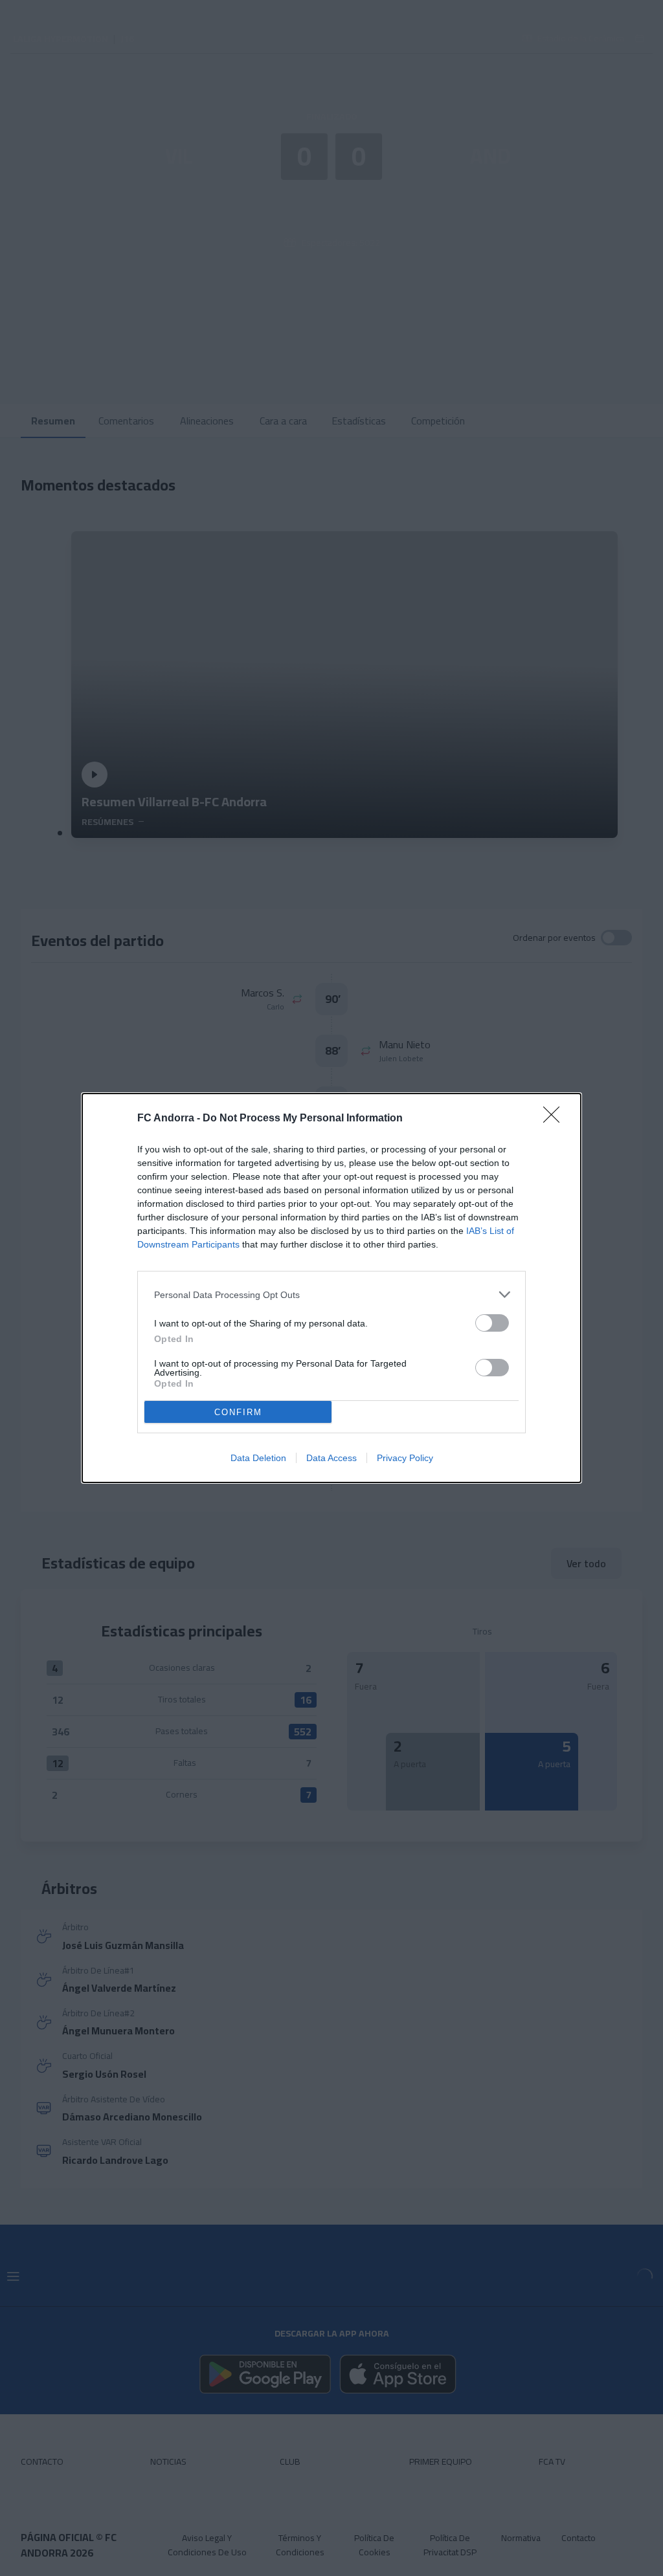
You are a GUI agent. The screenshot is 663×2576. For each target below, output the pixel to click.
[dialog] (331, 1288)
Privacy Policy (405, 1458)
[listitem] (331, 1294)
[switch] (492, 1323)
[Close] (556, 1119)
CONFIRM (238, 1412)
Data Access (331, 1458)
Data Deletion (258, 1458)
